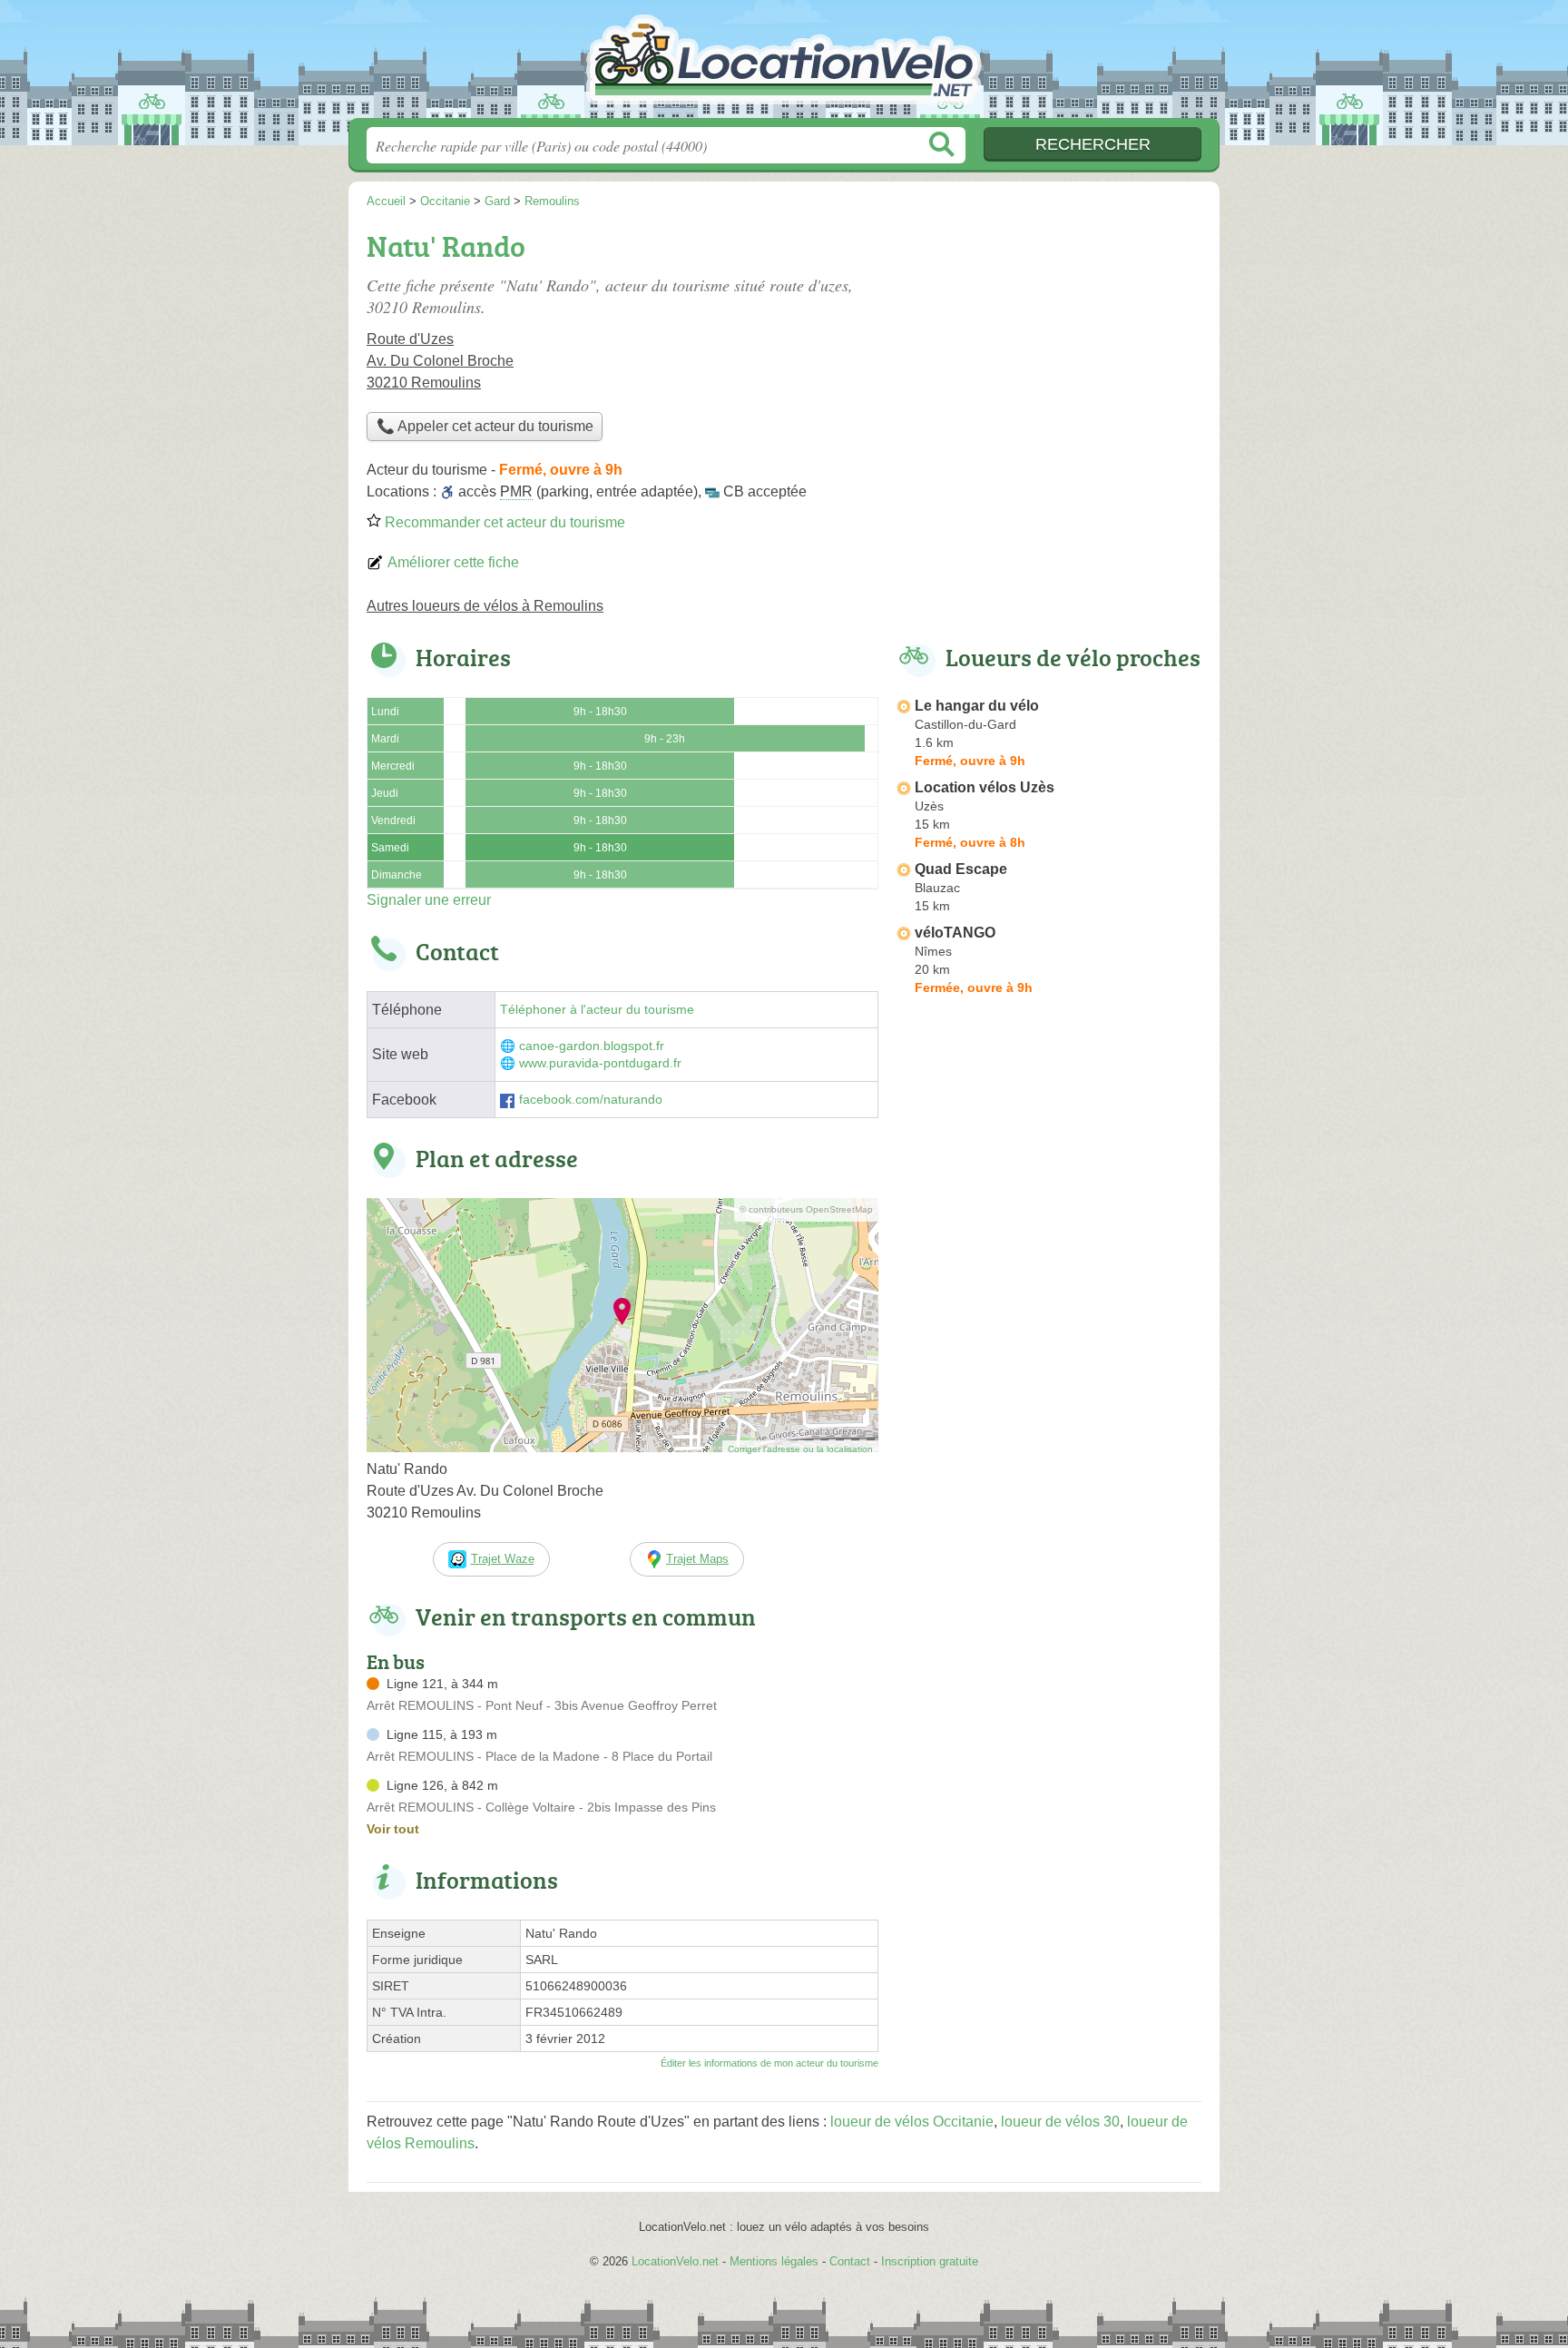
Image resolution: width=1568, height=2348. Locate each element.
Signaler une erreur (429, 900)
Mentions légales (774, 2261)
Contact (850, 2261)
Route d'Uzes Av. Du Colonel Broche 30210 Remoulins (440, 361)
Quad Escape (961, 869)
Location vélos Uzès (985, 787)
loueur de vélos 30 (1060, 2122)
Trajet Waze (503, 1559)
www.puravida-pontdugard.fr (600, 1063)
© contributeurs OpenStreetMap (806, 1209)
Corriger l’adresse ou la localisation (800, 1449)
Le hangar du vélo (977, 706)
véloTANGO (955, 933)
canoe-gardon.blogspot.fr (592, 1046)
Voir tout (393, 1829)
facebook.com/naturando (591, 1100)
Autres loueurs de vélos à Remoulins (485, 606)
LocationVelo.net (784, 64)
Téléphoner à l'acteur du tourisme (597, 1010)
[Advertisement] (1049, 350)
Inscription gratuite (930, 2261)
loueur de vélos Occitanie (912, 2122)
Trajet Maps (697, 1559)
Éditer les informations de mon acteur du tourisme (769, 2063)
